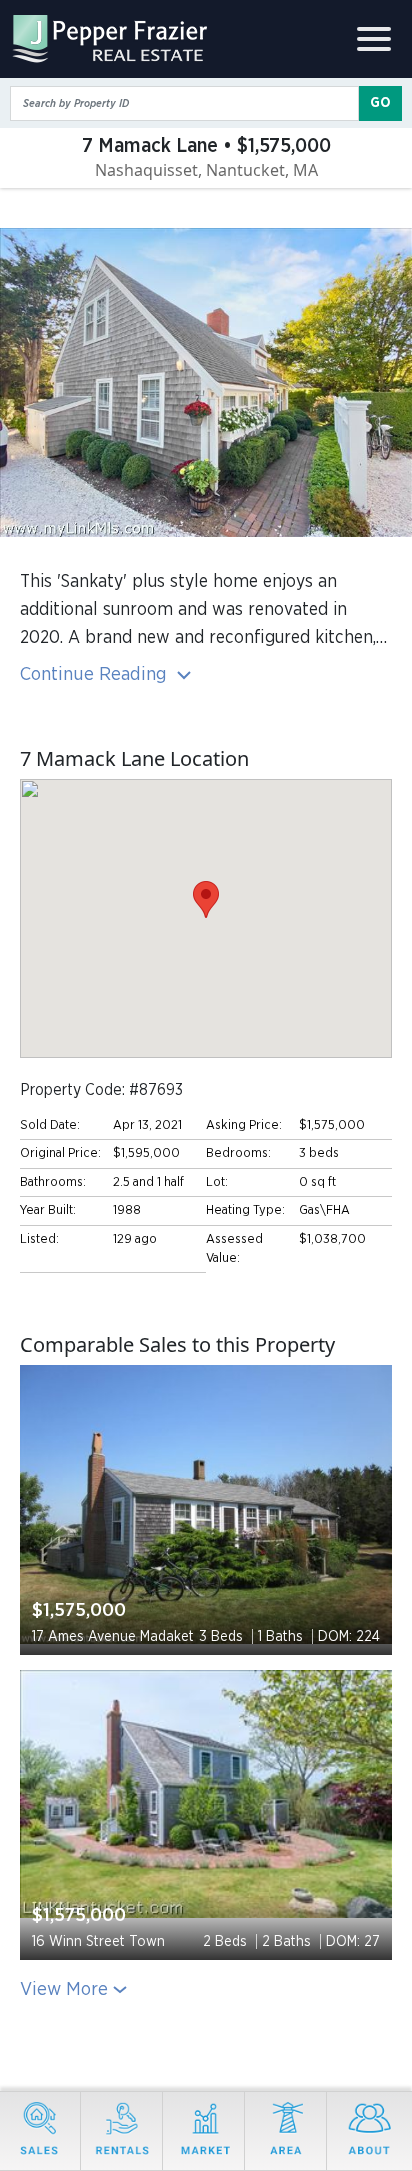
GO (380, 103)
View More (64, 1989)
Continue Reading (96, 674)
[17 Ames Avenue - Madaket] (206, 1505)
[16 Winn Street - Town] (206, 1794)
